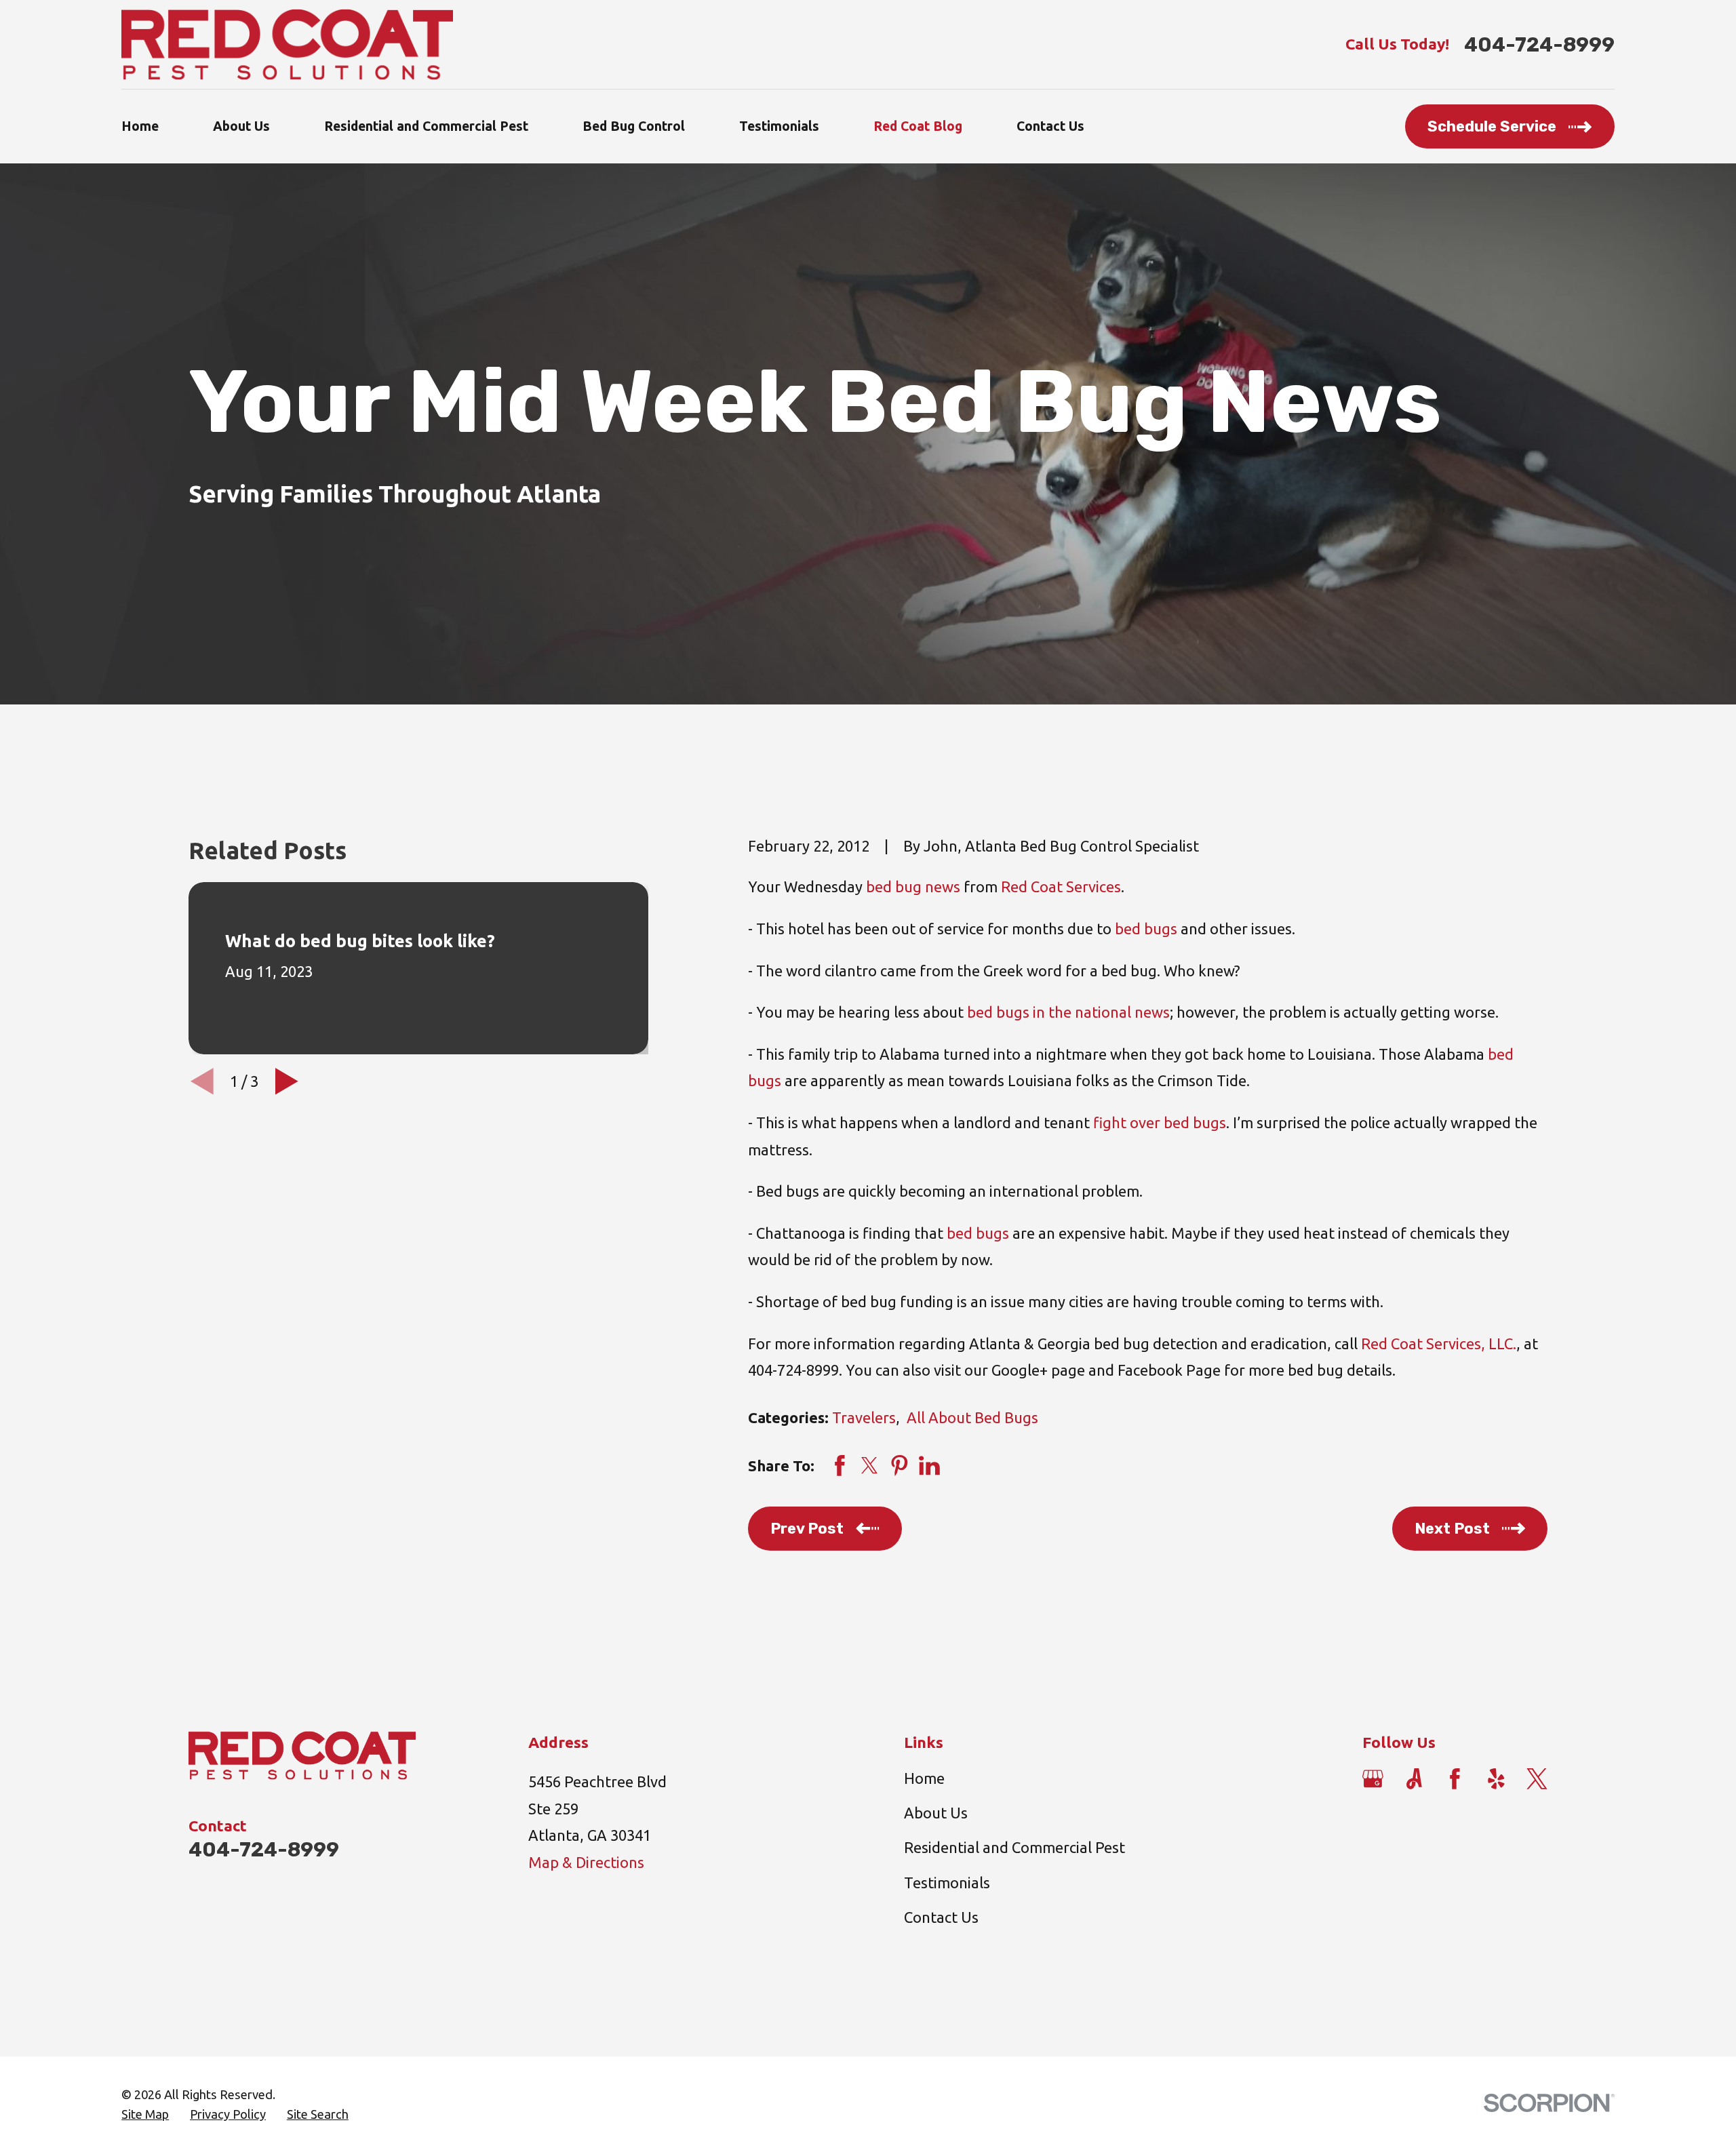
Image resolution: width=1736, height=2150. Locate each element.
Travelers (864, 1417)
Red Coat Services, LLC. (1439, 1343)
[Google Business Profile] (1373, 1779)
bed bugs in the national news (1068, 1012)
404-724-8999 (1539, 44)
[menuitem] (145, 2115)
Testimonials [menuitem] (779, 126)
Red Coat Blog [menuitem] (918, 126)
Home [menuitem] (140, 126)
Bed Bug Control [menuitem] (634, 126)
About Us (936, 1813)
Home (924, 1778)
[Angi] (1414, 1779)
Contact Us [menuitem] (1050, 126)
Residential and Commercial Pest (1014, 1847)
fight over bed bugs (1160, 1122)
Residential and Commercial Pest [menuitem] (426, 126)
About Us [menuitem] (241, 126)
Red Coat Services (1061, 887)
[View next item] (287, 1081)
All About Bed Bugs (972, 1417)
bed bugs (1146, 929)
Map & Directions (586, 1862)
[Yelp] (1496, 1779)
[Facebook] (1455, 1779)
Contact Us (941, 1917)
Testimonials (947, 1883)
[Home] (287, 44)
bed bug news (913, 887)
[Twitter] (1537, 1779)
